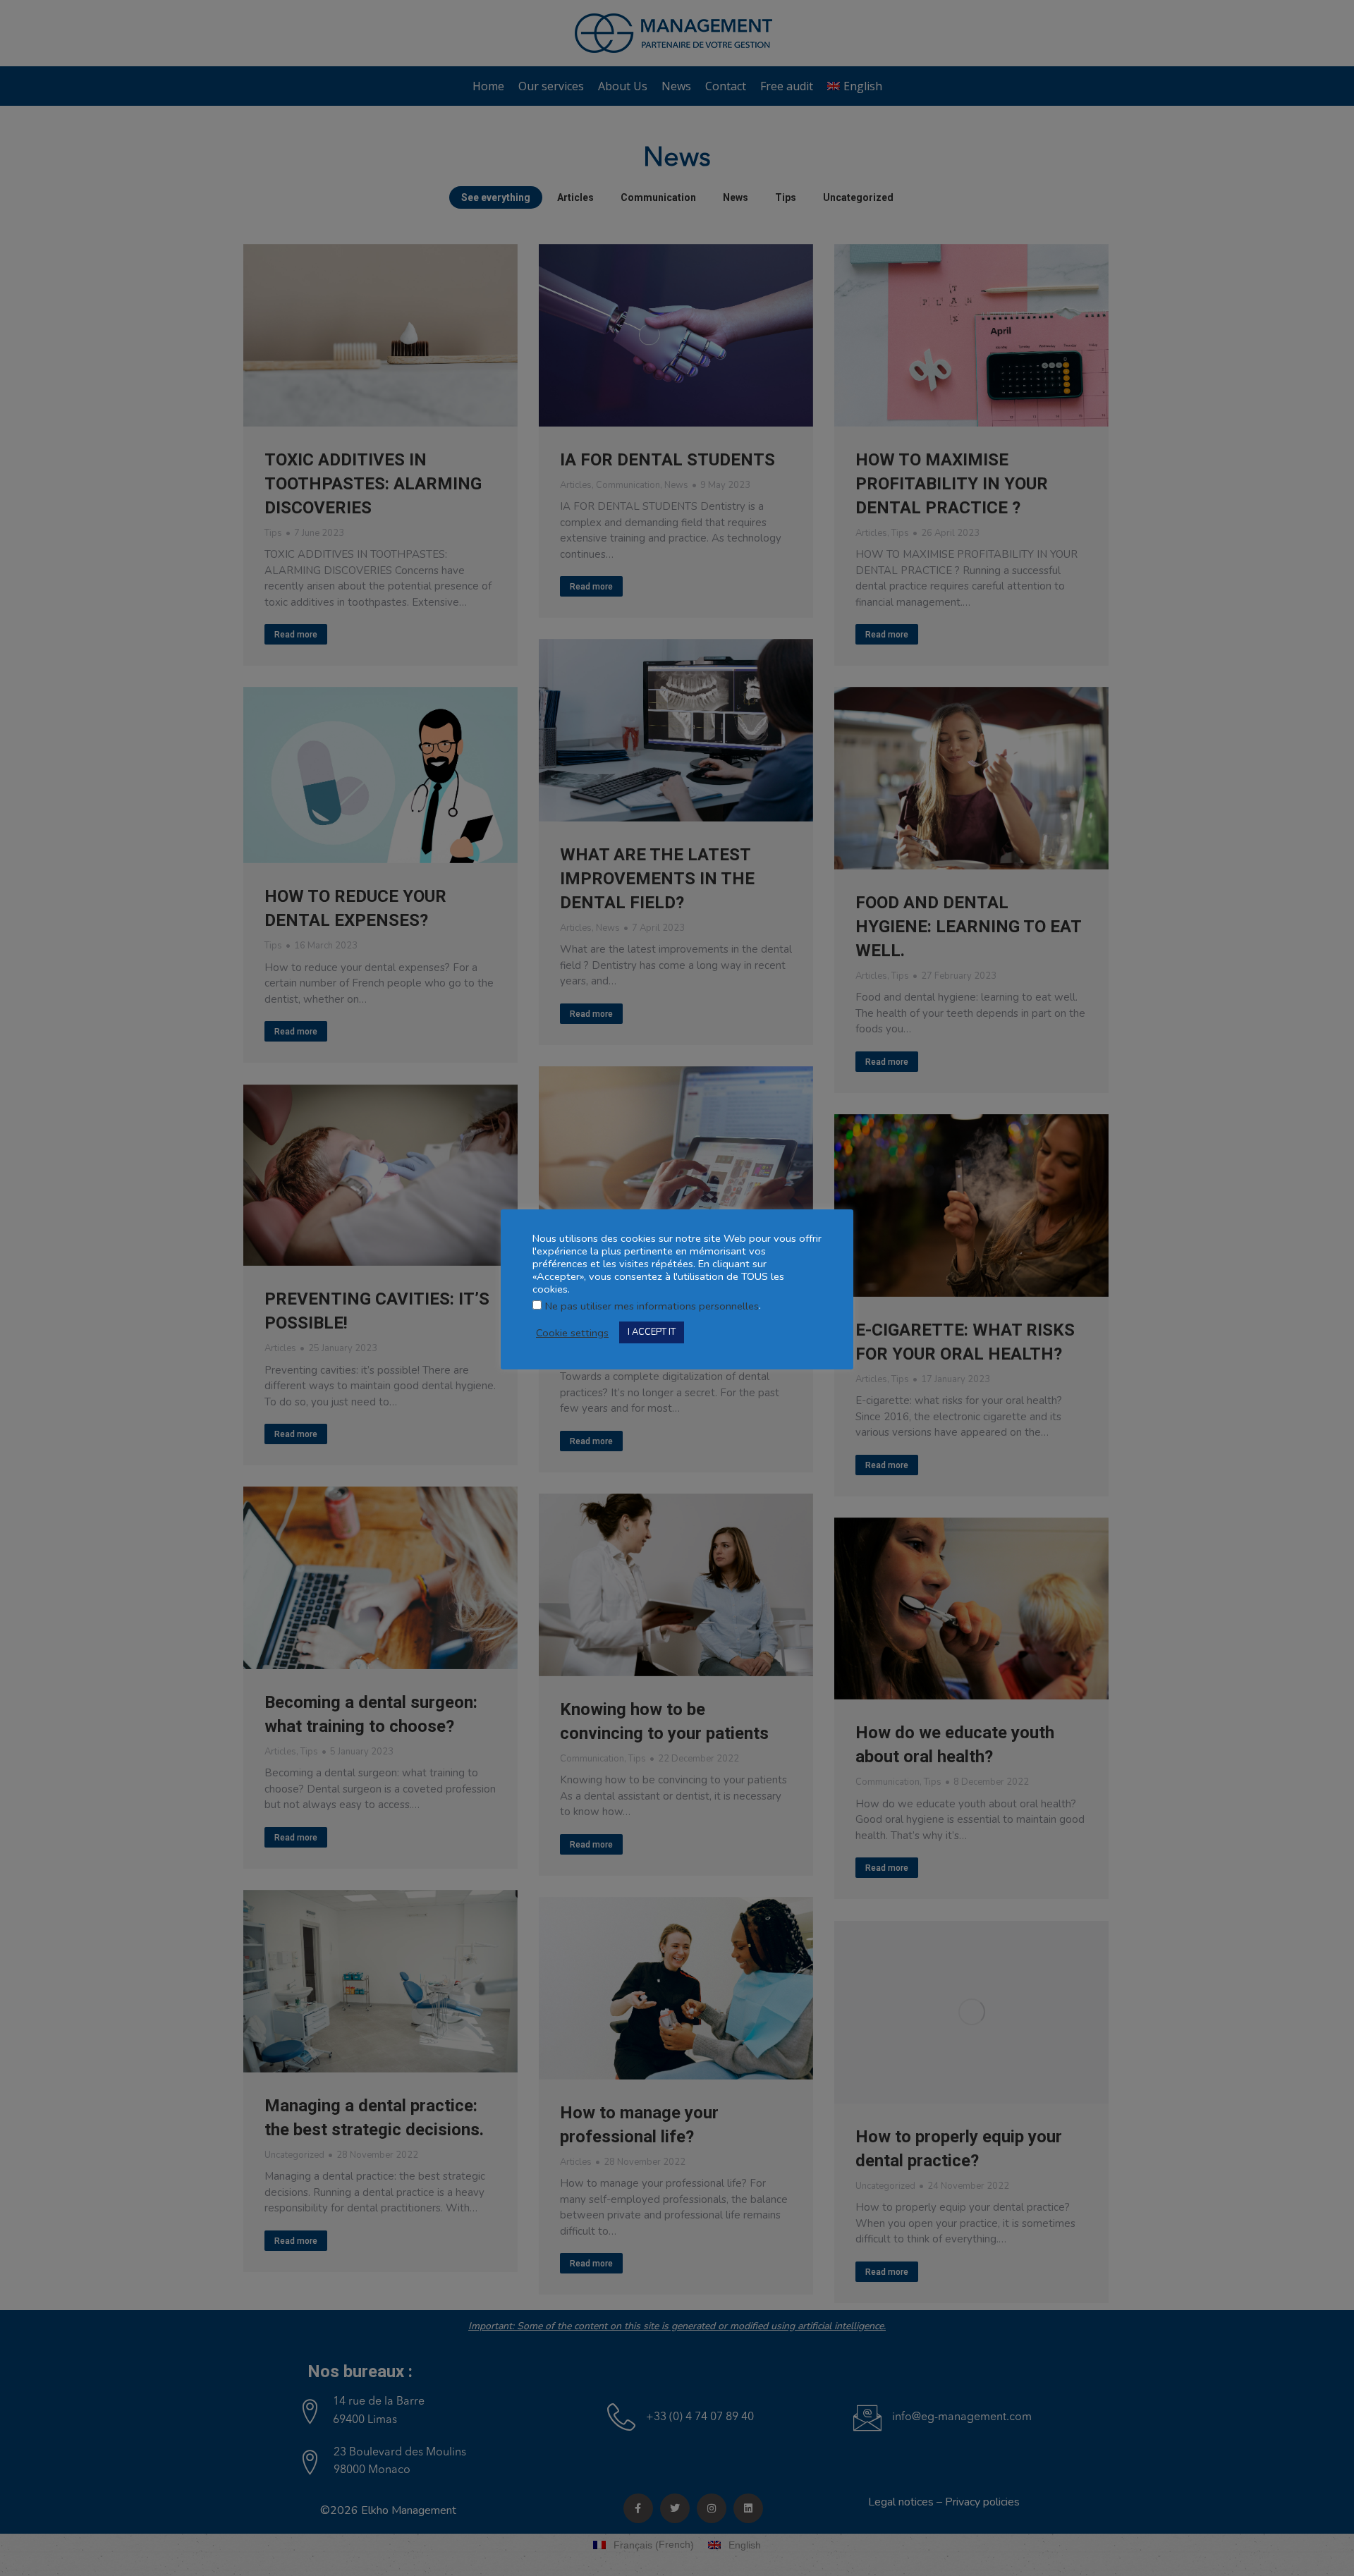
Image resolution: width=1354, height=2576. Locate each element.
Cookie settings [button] (572, 1333)
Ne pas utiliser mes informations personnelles (652, 1306)
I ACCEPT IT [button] (652, 1332)
